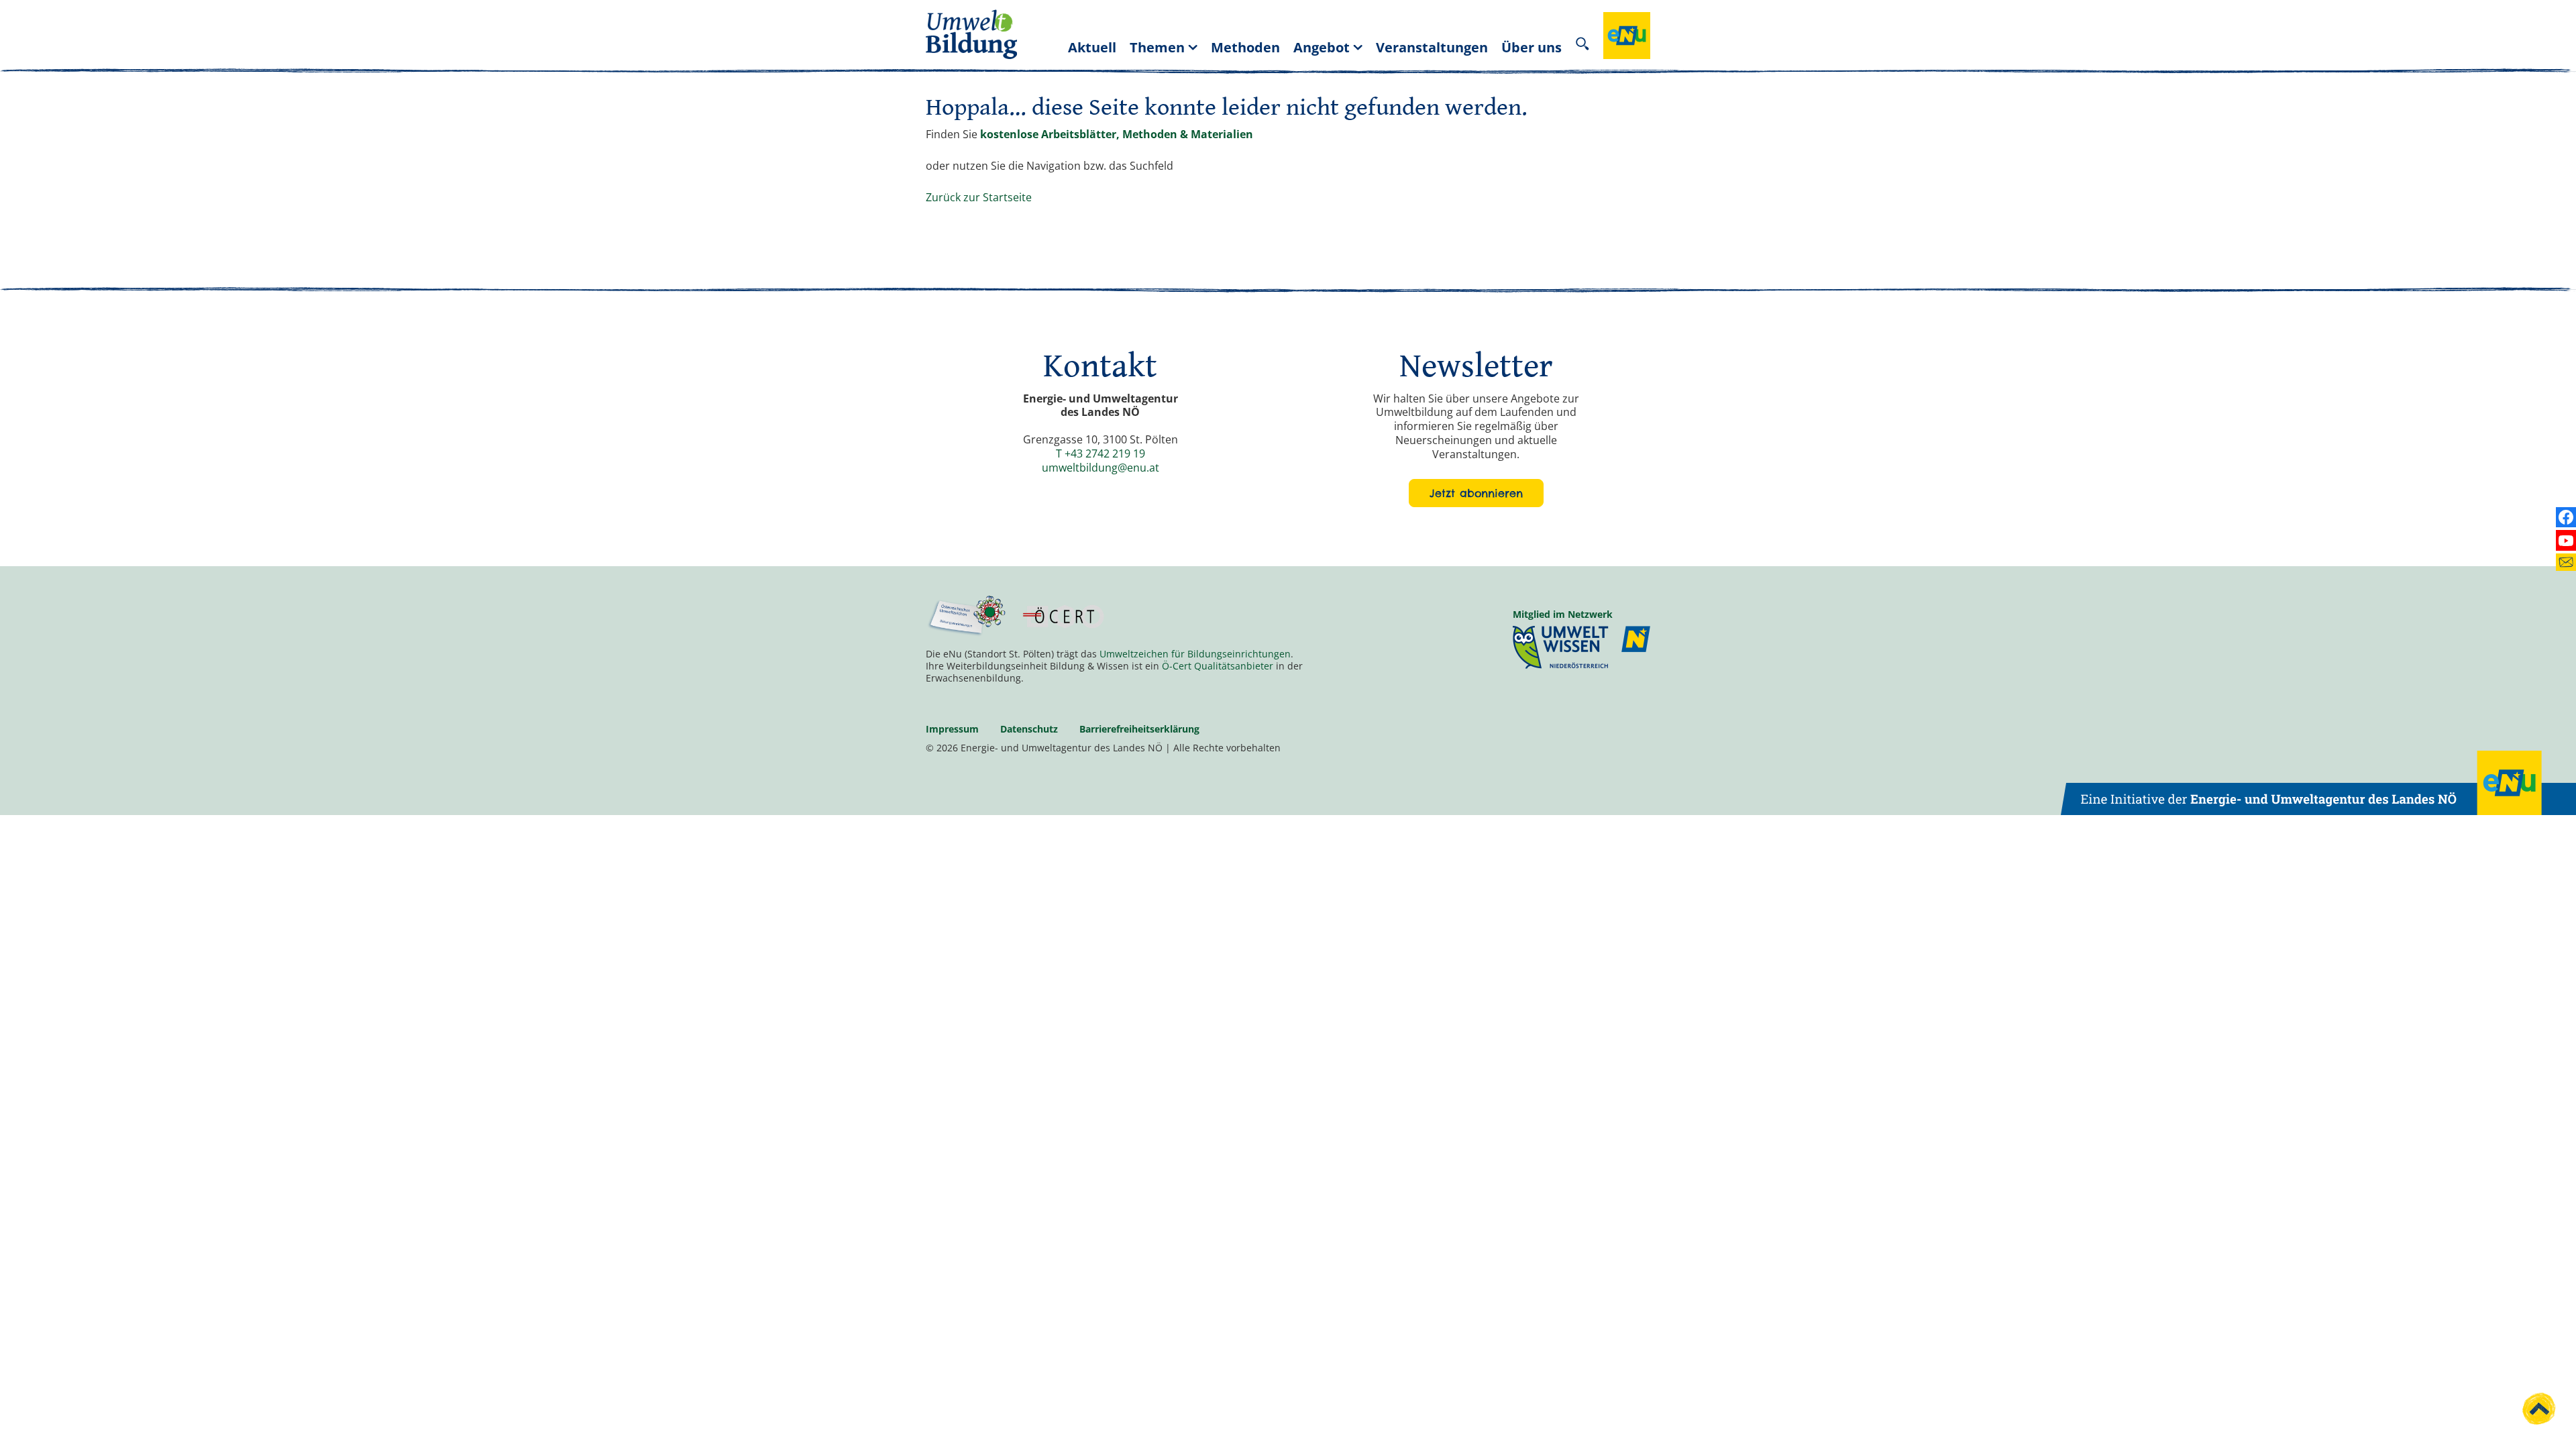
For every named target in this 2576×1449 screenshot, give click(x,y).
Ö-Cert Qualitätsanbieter (1218, 666)
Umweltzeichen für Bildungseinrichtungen (1195, 654)
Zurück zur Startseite (979, 197)
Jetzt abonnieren (1476, 493)
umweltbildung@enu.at (1101, 468)
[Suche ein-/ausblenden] (1582, 47)
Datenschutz (1029, 729)
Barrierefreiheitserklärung (1139, 729)
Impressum (952, 729)
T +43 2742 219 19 (1101, 453)
